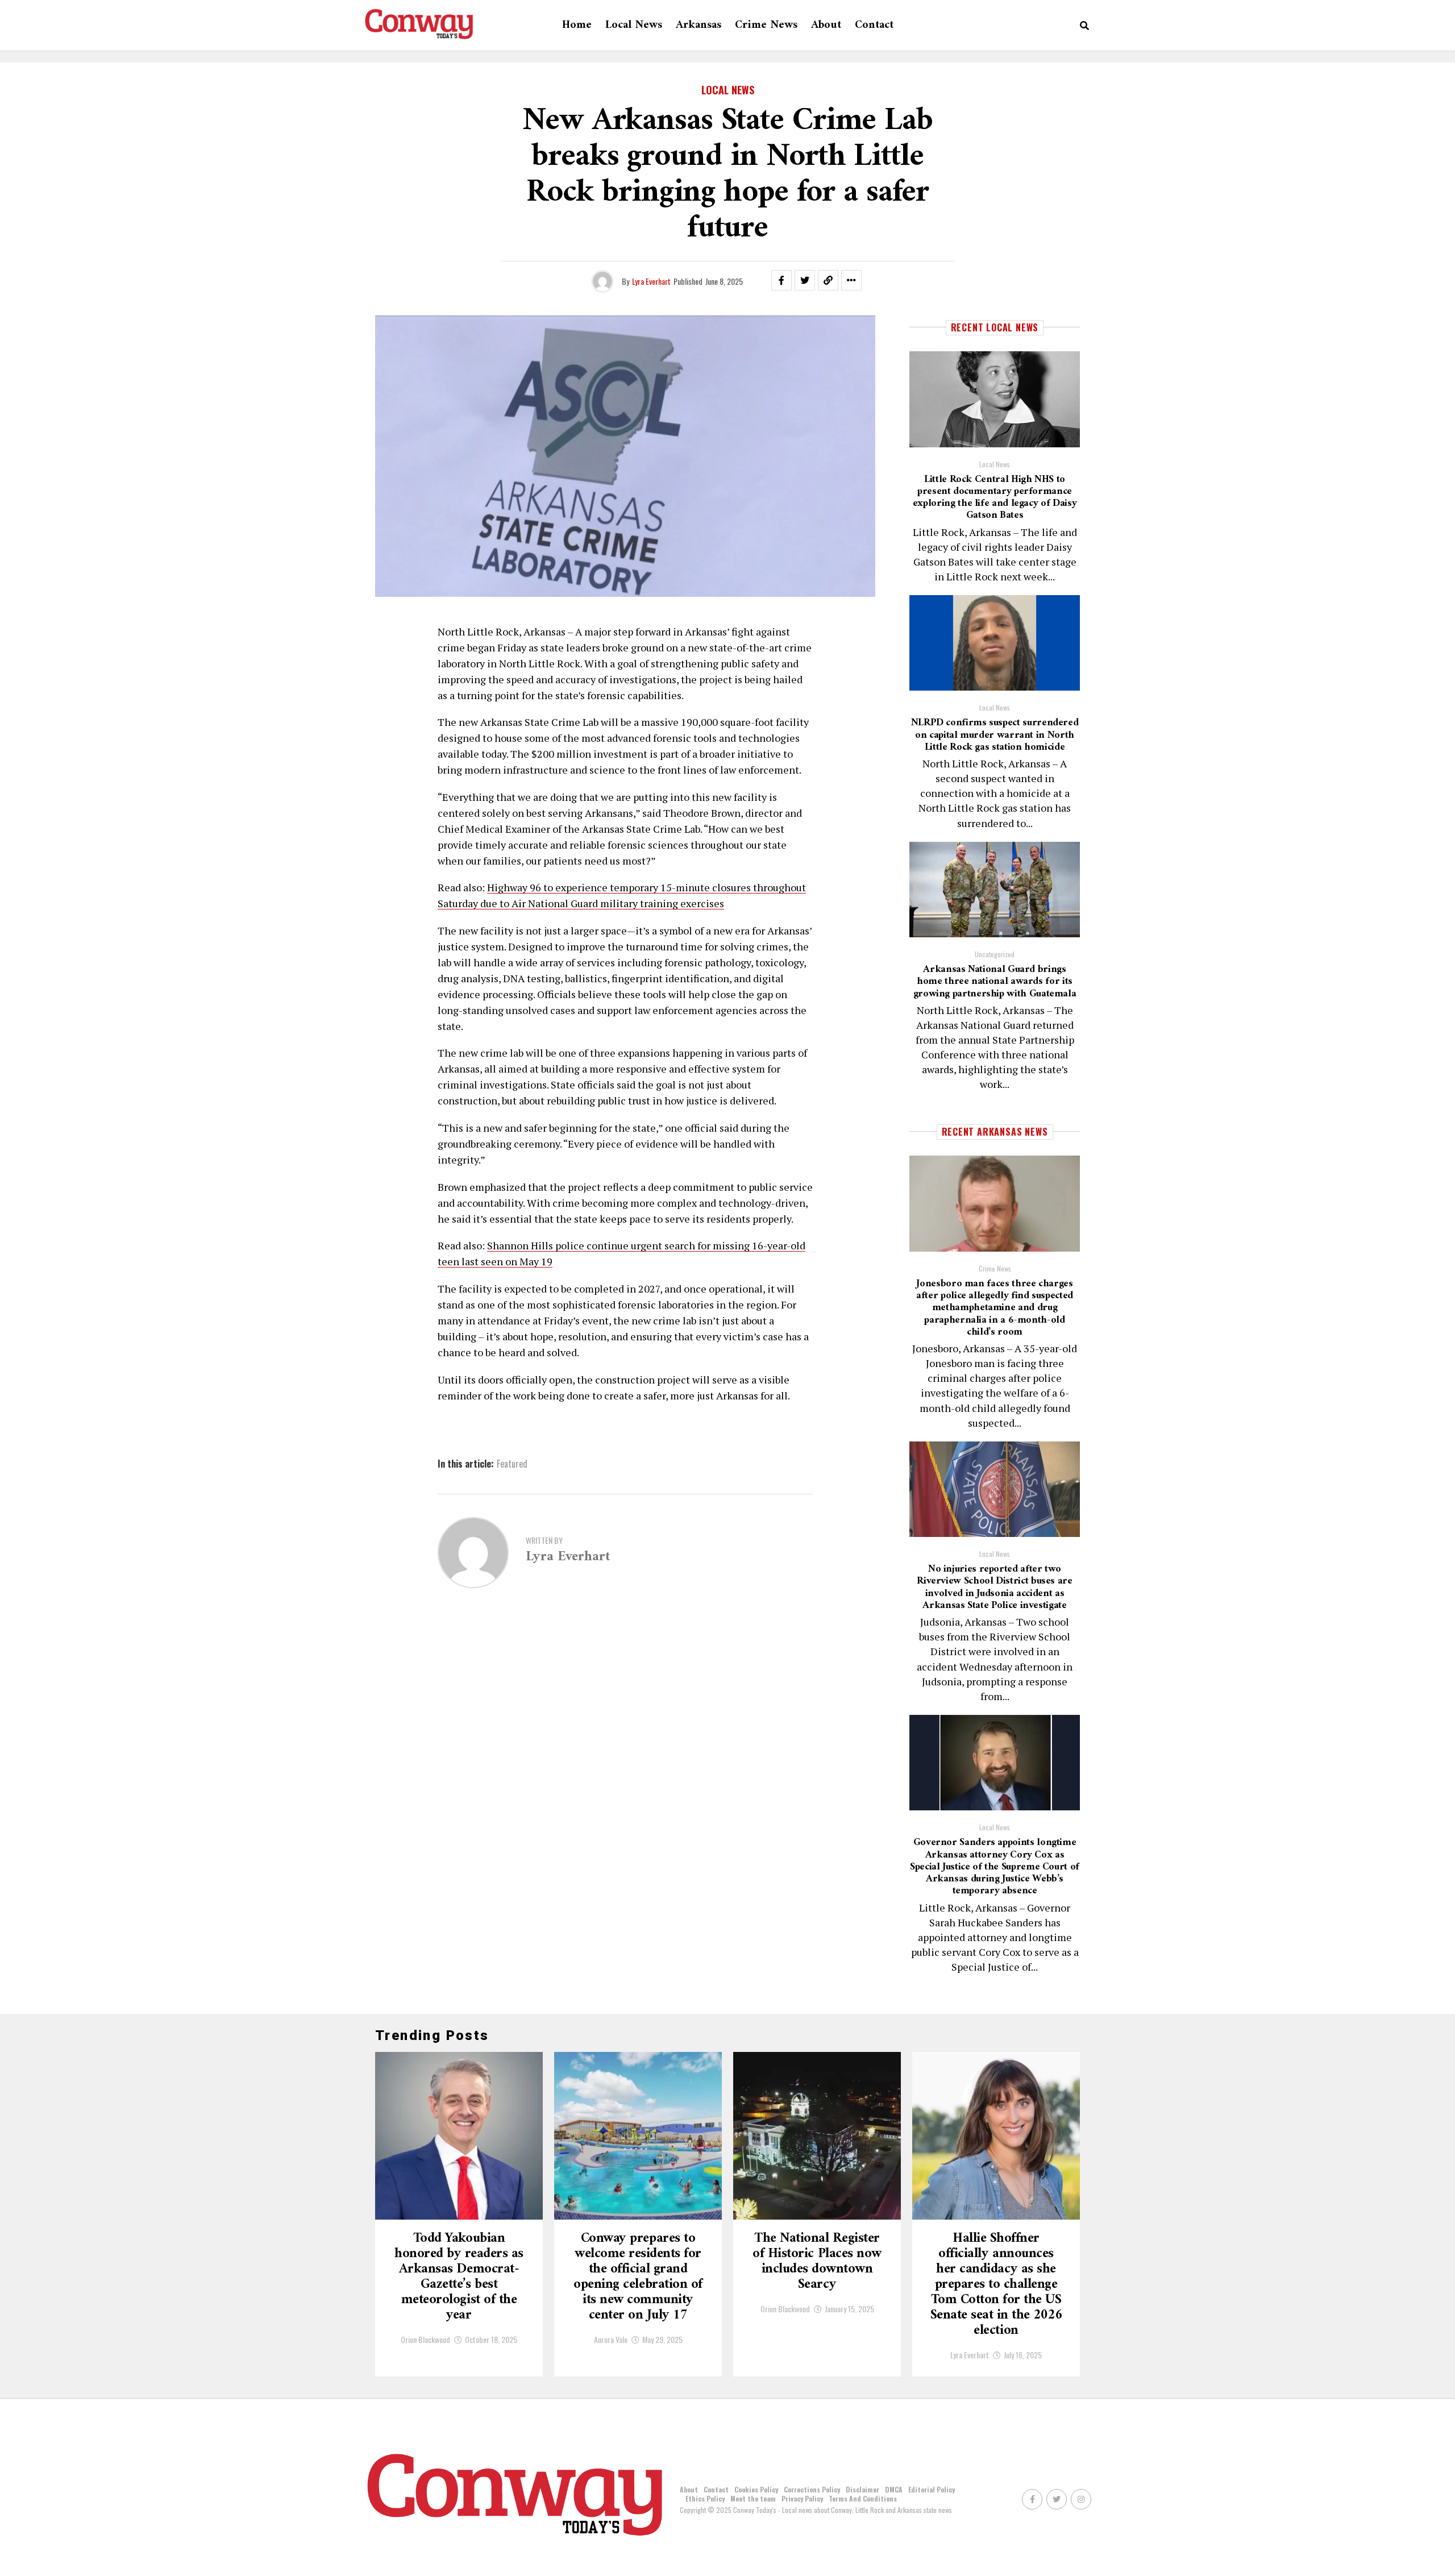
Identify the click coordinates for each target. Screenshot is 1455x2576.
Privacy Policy (802, 2498)
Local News (634, 25)
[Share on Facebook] (781, 280)
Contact (874, 25)
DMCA (894, 2489)
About (826, 25)
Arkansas (699, 25)
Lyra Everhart (651, 281)
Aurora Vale (611, 2339)
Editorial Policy (932, 2489)
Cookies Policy (756, 2489)
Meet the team (753, 2498)
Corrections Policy (812, 2489)
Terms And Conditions (863, 2498)
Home (577, 25)
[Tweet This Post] (805, 280)
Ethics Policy (705, 2498)
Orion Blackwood (425, 2339)
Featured (512, 1464)
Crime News (766, 25)
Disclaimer (862, 2489)
